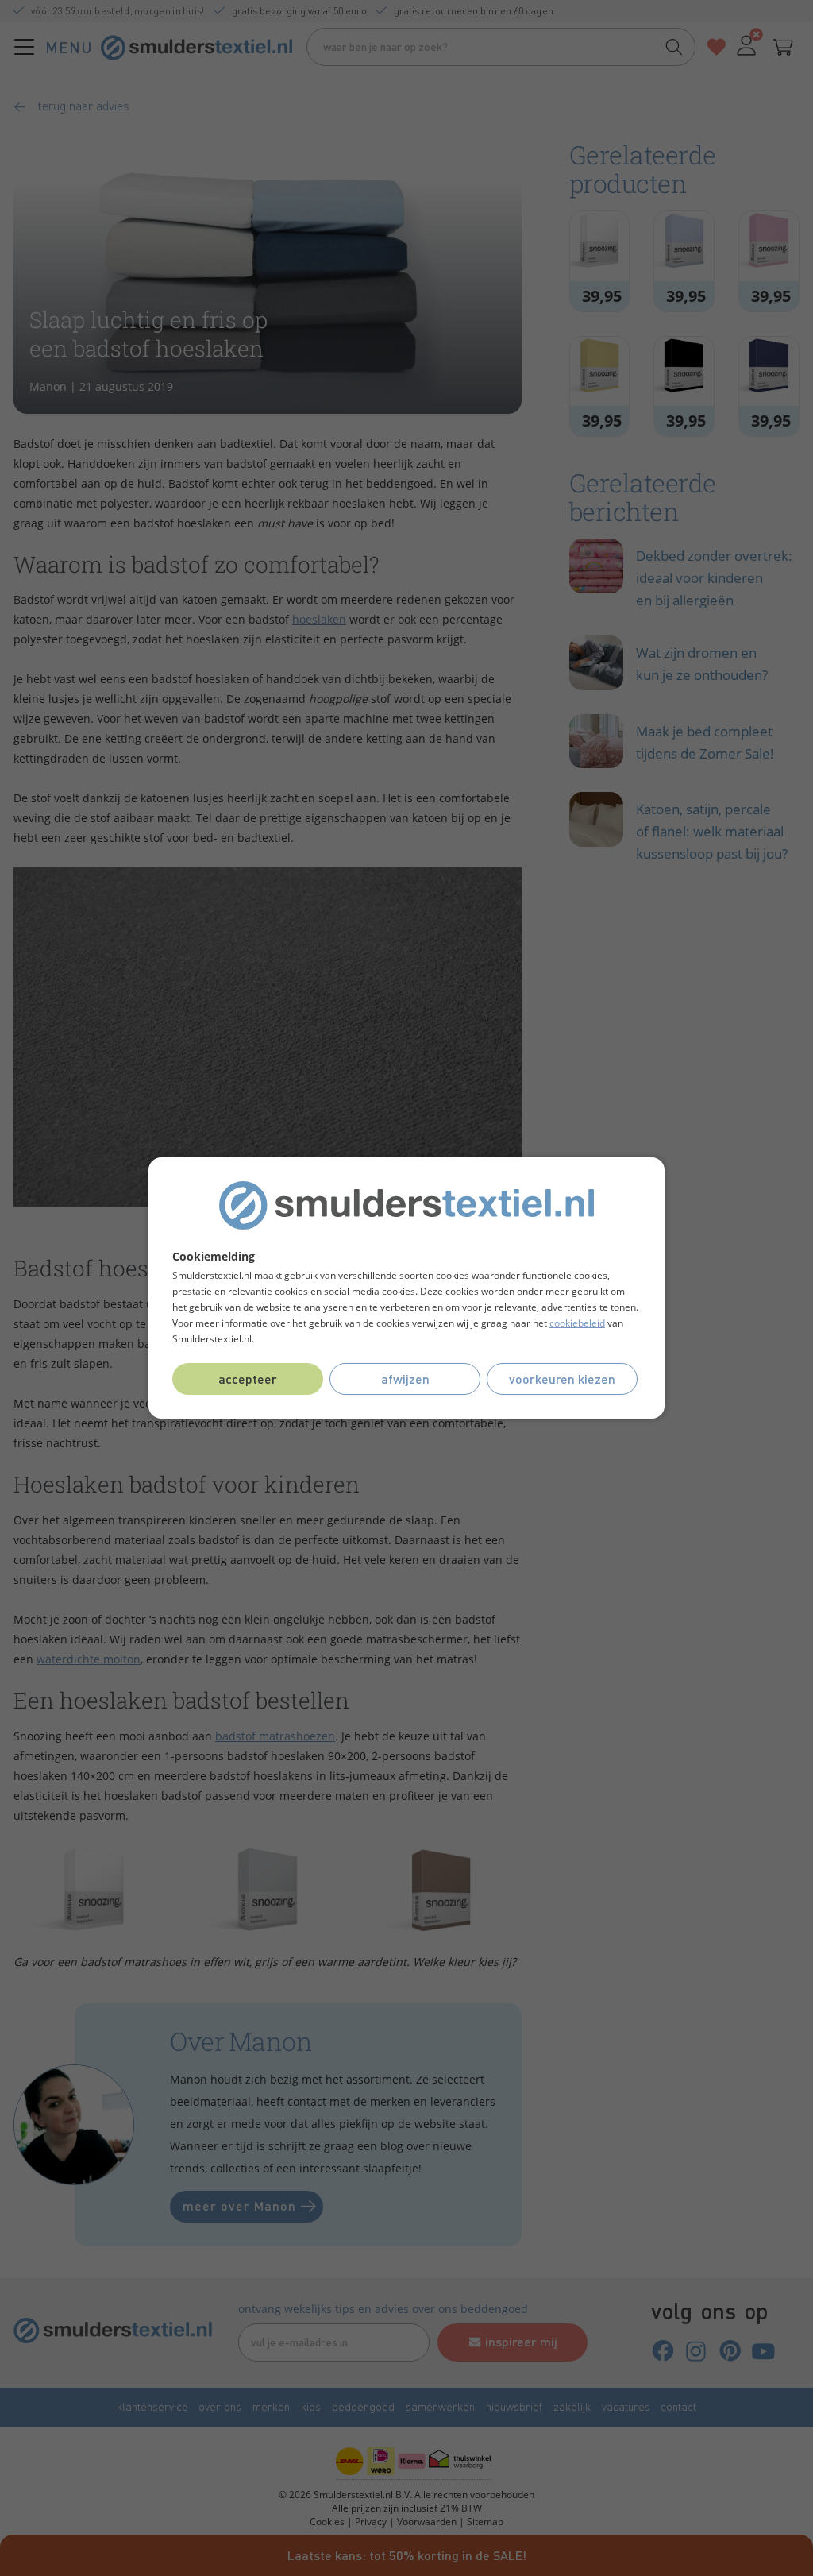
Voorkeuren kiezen (562, 1379)
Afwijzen (405, 1379)
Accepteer (248, 1379)
